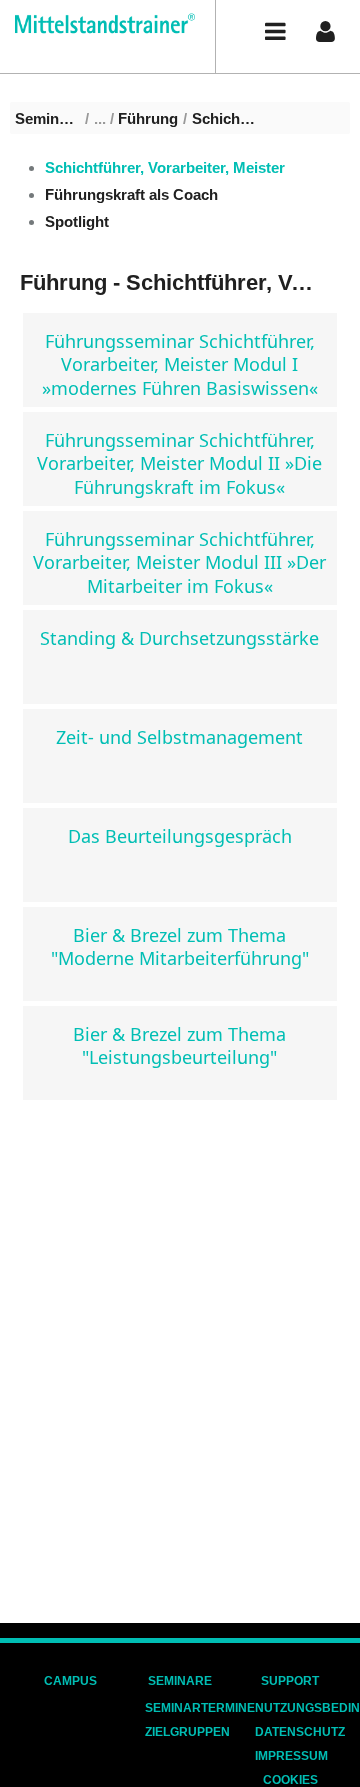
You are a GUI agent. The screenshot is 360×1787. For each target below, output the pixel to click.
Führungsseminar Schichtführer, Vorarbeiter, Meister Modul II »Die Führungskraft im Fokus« (179, 463)
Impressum (291, 1756)
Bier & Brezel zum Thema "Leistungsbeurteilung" (179, 1045)
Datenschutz (300, 1732)
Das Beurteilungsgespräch (180, 836)
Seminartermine (200, 1708)
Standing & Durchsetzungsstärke (179, 638)
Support (290, 1681)
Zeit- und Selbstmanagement (179, 737)
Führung (148, 118)
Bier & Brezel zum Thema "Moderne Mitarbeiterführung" (180, 946)
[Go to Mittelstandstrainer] (97, 23)
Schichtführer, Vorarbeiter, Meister (224, 118)
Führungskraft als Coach (131, 194)
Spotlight (77, 221)
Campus (70, 1681)
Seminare (47, 118)
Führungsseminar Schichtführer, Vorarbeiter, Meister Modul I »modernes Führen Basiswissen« (180, 364)
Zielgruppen (187, 1732)
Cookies (290, 1780)
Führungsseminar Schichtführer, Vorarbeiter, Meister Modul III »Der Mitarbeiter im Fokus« (179, 562)
